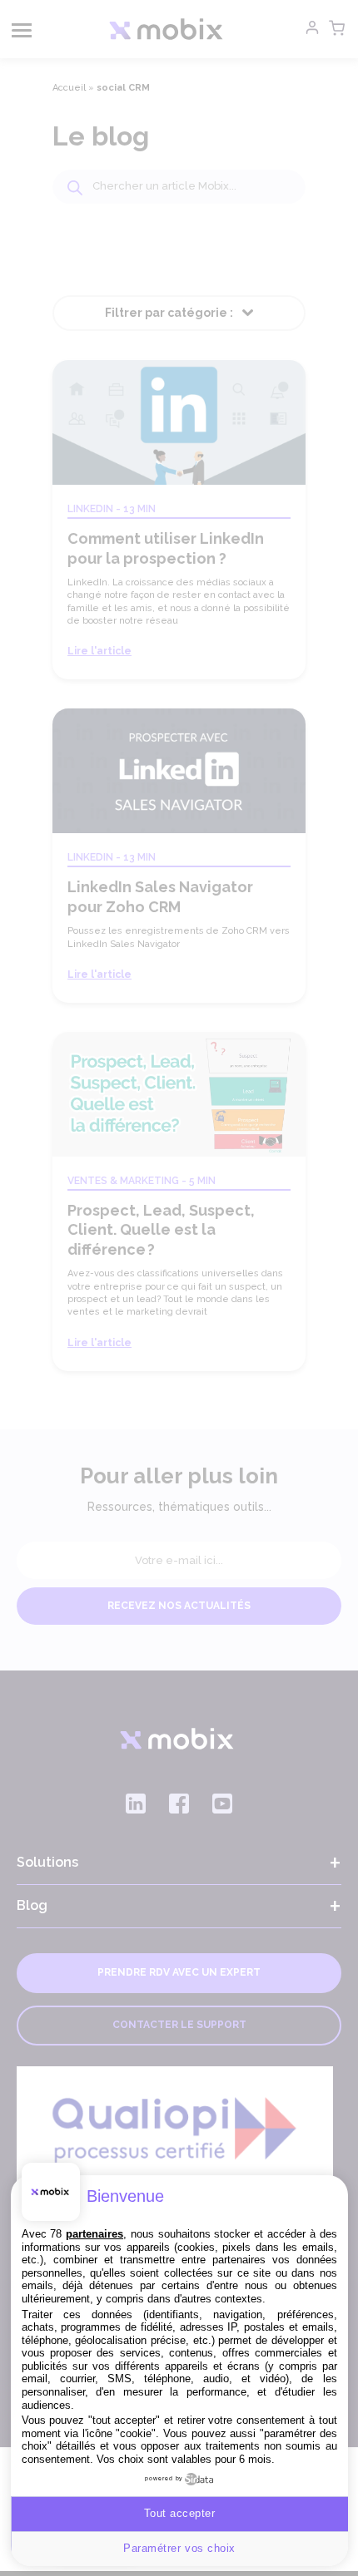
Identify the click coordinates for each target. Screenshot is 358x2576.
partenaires (94, 2234)
